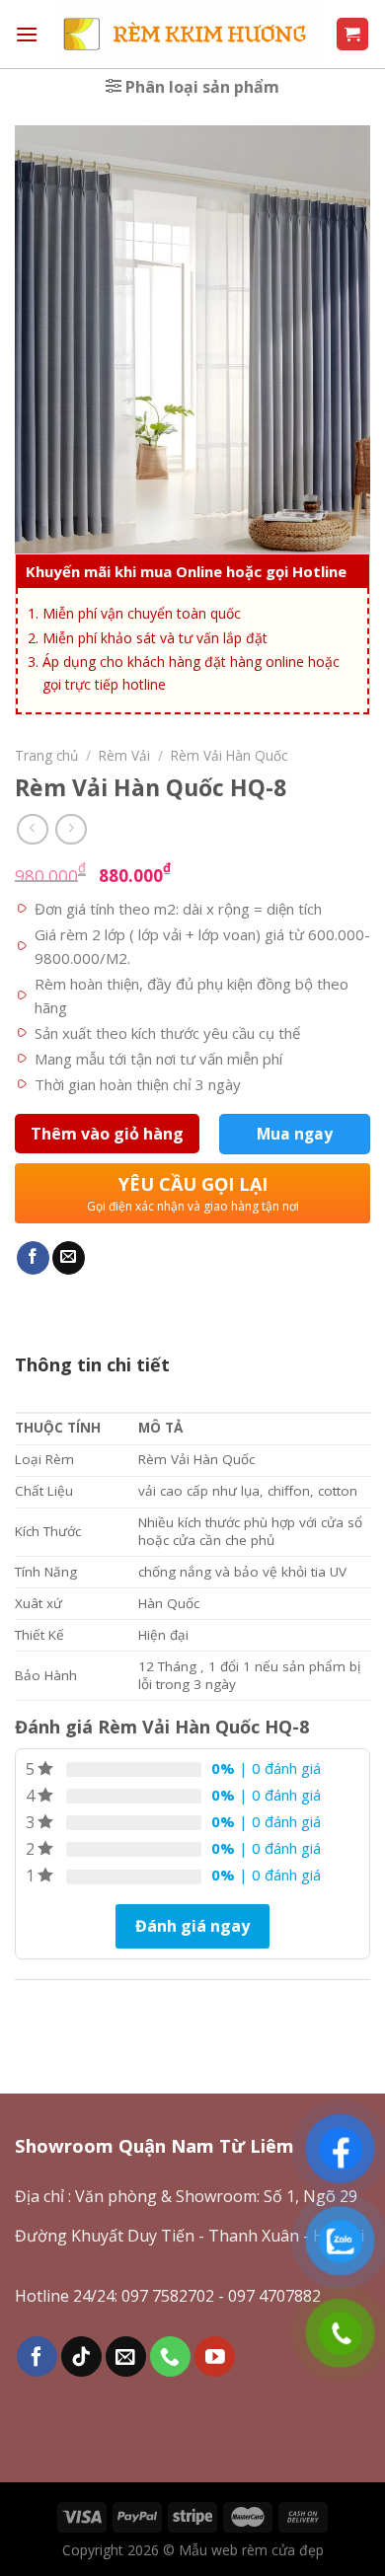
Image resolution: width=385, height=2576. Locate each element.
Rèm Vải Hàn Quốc (229, 755)
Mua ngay (295, 1134)
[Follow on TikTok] (81, 2356)
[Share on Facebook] (33, 1258)
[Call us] (170, 2356)
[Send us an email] (126, 2356)
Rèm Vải (124, 755)
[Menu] (27, 34)
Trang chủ (46, 755)
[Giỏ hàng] (353, 34)
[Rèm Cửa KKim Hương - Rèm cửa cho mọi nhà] (187, 35)
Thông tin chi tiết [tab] (92, 1364)
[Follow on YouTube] (215, 2356)
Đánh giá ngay (192, 1926)
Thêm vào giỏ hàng (107, 1134)
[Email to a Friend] (69, 1258)
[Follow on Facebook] (37, 2356)
